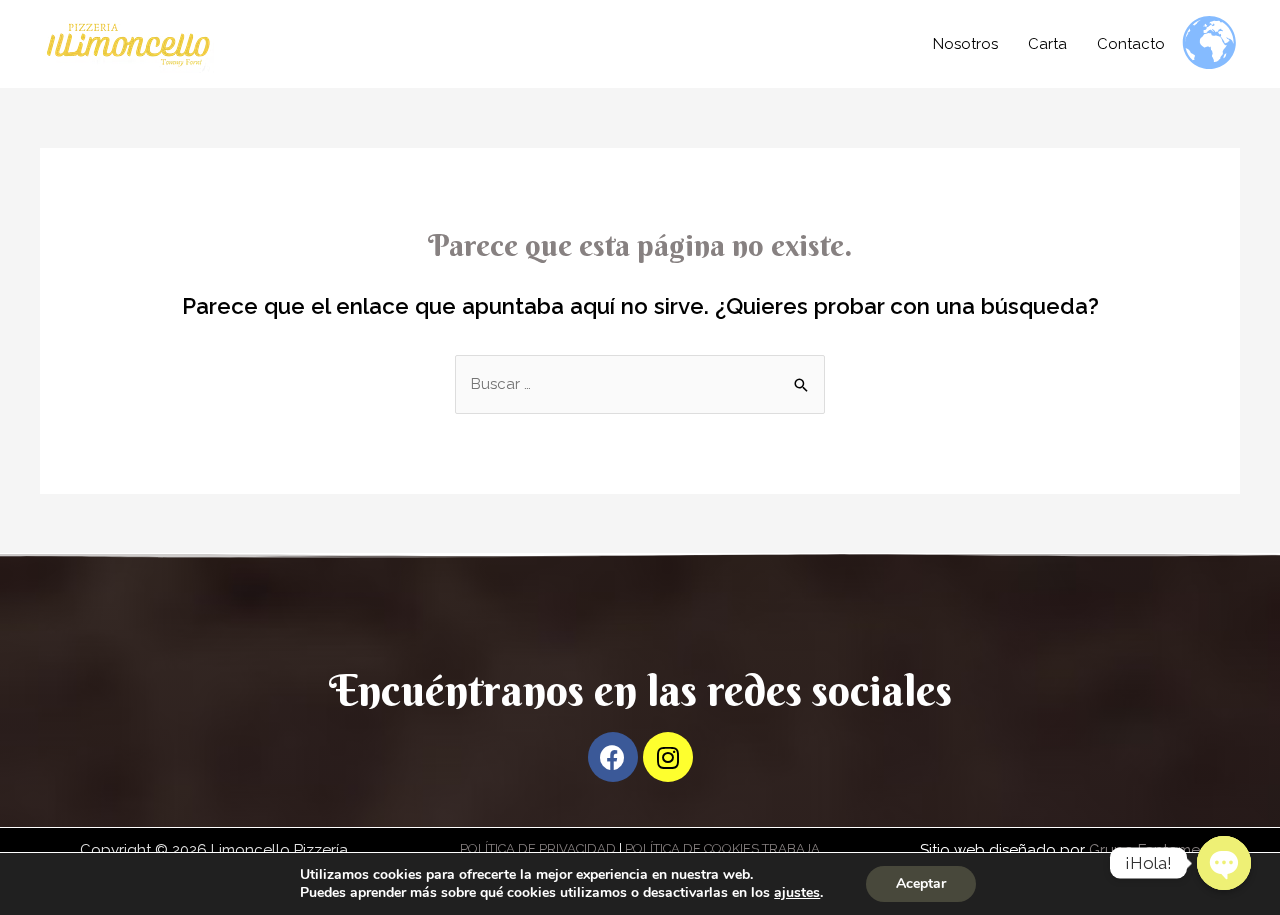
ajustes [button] (797, 892)
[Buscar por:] (640, 384)
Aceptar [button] (921, 883)
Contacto (1131, 44)
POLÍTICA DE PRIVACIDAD (538, 848)
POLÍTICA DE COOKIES (692, 848)
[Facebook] (613, 757)
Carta (1047, 44)
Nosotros (965, 44)
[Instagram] (668, 757)
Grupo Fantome (1142, 850)
